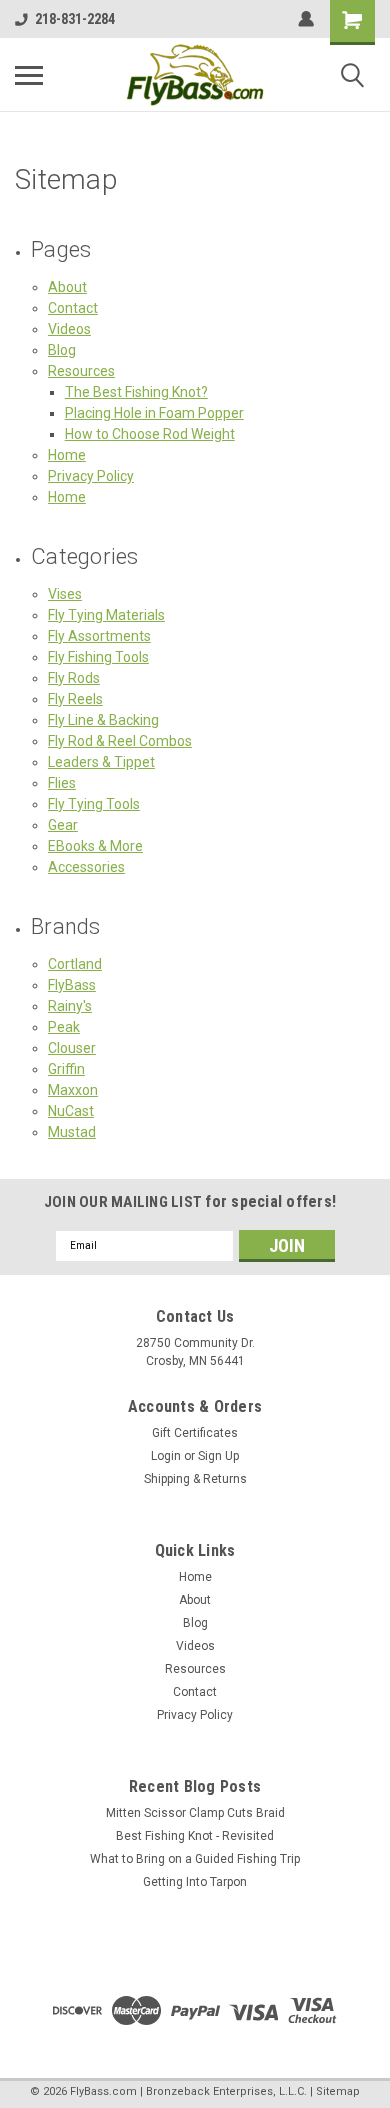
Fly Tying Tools (94, 804)
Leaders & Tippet (101, 762)
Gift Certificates (195, 1433)
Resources (81, 371)
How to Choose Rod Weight (150, 434)
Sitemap (338, 2091)
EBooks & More (95, 846)
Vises (65, 594)
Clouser (72, 1048)
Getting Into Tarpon (195, 1882)
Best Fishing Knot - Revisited (195, 1836)
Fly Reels (75, 699)
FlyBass (72, 985)
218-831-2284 (75, 19)
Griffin (66, 1069)
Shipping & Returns (195, 1479)
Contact (73, 308)
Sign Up (218, 1456)
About (67, 287)
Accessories (86, 867)
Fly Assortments (99, 636)
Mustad (72, 1132)
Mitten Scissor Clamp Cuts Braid (195, 1813)
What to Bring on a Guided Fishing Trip (195, 1859)
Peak (64, 1027)
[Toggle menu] (29, 75)
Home (67, 455)
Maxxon (73, 1090)
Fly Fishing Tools (98, 657)
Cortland (75, 964)
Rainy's (70, 1006)
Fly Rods (74, 678)
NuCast (71, 1111)
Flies (62, 783)
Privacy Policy (91, 476)
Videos (69, 329)
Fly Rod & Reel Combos (120, 741)
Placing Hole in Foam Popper (154, 413)
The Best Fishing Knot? (136, 392)
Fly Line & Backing (103, 720)
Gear (63, 825)
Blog (62, 350)
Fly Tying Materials (106, 615)
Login (166, 1456)
